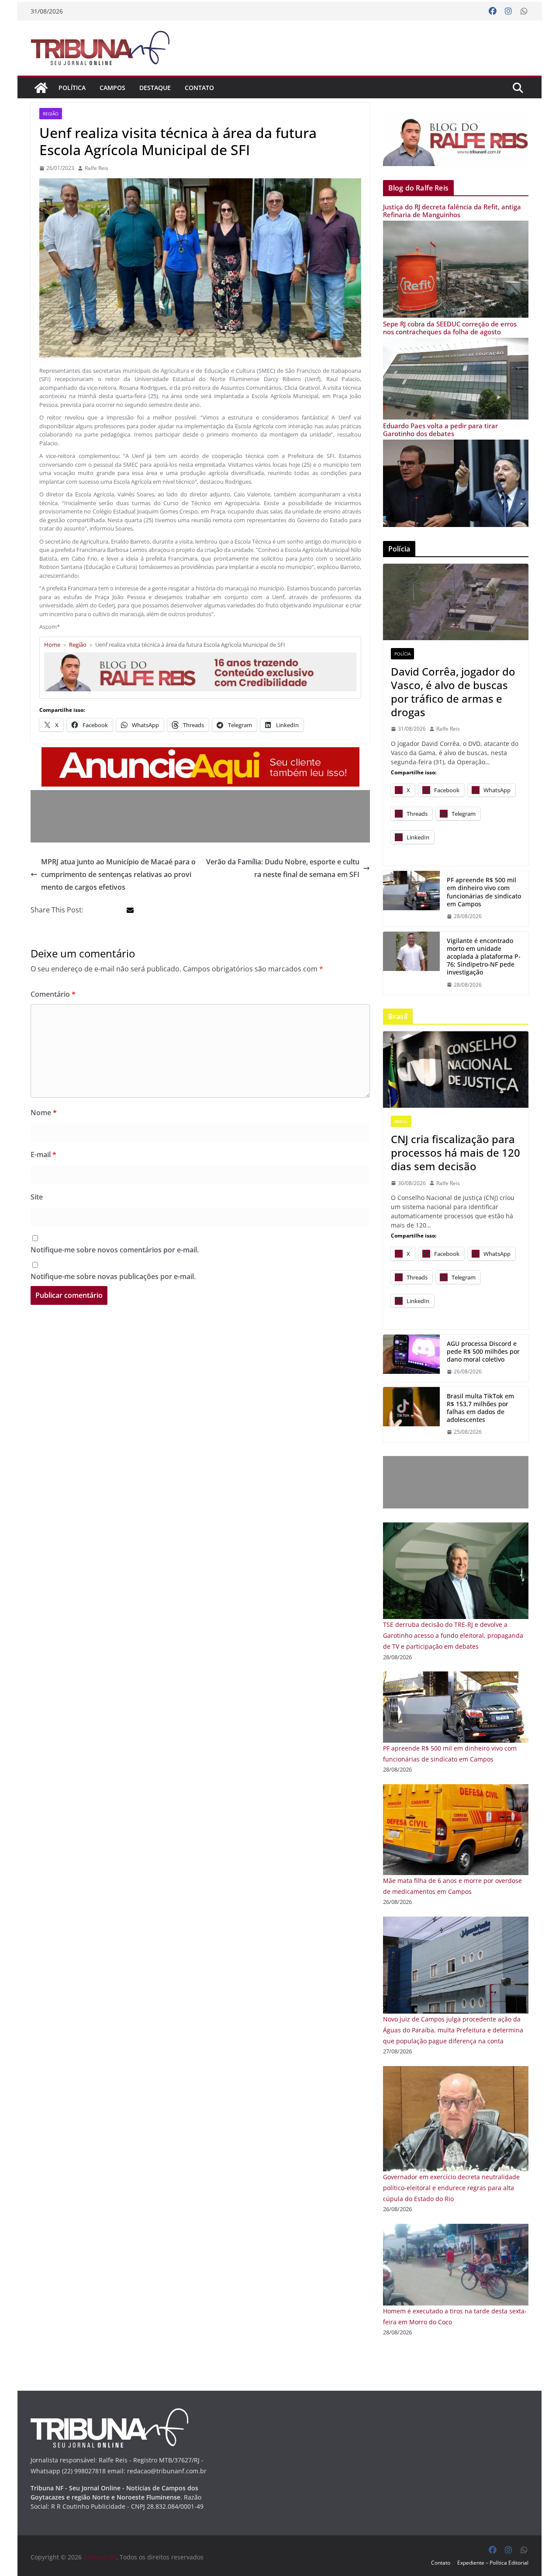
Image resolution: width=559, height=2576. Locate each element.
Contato (199, 88)
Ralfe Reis (97, 168)
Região (51, 114)
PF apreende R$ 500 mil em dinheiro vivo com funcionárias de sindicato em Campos (484, 892)
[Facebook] (493, 11)
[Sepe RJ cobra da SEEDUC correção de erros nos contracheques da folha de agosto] (456, 343)
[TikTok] (411, 1415)
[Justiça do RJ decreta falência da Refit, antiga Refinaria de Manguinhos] (456, 226)
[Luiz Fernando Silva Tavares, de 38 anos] (411, 963)
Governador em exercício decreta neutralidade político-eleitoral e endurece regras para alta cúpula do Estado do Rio (451, 2188)
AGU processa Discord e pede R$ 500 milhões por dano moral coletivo (483, 1352)
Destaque (155, 88)
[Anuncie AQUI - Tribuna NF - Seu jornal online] (200, 753)
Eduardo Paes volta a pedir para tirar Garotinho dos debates (440, 430)
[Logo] (109, 2414)
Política (72, 88)
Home (52, 645)
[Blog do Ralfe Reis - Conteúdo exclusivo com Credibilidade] (200, 656)
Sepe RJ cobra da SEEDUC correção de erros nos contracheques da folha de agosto (450, 328)
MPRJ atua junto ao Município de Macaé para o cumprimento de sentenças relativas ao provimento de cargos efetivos (118, 874)
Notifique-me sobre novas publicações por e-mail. (113, 1276)
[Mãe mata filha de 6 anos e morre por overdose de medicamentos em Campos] (456, 1790)
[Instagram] (508, 11)
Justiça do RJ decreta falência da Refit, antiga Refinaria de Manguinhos (452, 211)
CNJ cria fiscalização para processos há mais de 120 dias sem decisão (455, 1153)
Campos (112, 88)
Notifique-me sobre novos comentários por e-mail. (115, 1250)
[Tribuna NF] (105, 48)
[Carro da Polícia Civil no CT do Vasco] (456, 602)
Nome (44, 1113)
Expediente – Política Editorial (493, 2563)
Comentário (53, 994)
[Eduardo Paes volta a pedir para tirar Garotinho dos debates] (456, 445)
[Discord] (411, 1358)
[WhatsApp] (524, 11)
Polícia (402, 654)
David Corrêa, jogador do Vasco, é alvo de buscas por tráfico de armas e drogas (453, 692)
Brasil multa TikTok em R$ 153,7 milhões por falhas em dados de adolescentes (480, 1408)
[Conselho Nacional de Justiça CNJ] (456, 1070)
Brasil (401, 1121)
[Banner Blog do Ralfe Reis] (456, 139)
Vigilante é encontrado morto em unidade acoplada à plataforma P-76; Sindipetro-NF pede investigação (484, 957)
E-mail (43, 1155)
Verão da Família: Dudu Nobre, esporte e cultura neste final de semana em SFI (283, 868)
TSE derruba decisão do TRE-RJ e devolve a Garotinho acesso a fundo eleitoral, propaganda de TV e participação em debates (453, 1635)
